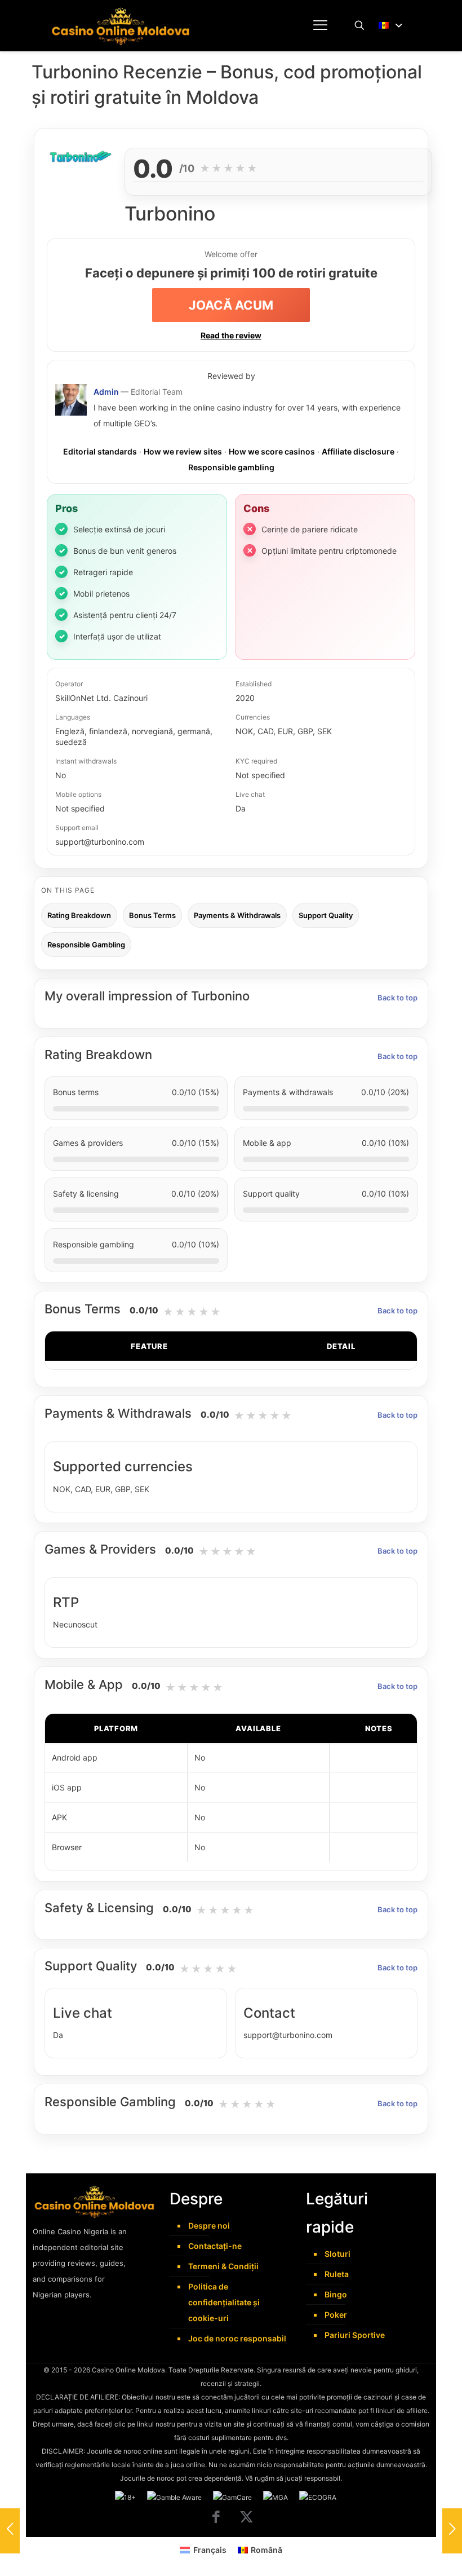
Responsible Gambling (86, 945)
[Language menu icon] (391, 26)
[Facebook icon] (216, 2524)
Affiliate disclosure (358, 451)
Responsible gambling (231, 467)
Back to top (397, 998)
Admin (106, 392)
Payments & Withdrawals (237, 915)
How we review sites (183, 451)
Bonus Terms (152, 915)
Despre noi (209, 2226)
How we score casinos (272, 451)
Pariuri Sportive (355, 2335)
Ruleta (337, 2274)
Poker (336, 2315)
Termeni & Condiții (223, 2266)
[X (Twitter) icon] (246, 2524)
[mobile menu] (320, 25)
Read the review (231, 335)
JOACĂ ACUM (231, 305)
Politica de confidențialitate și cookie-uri (224, 2302)
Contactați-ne (215, 2246)
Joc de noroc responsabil (237, 2338)
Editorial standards (100, 451)
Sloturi (337, 2254)
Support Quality (326, 915)
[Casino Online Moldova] (121, 25)
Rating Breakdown (79, 915)
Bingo (336, 2294)
